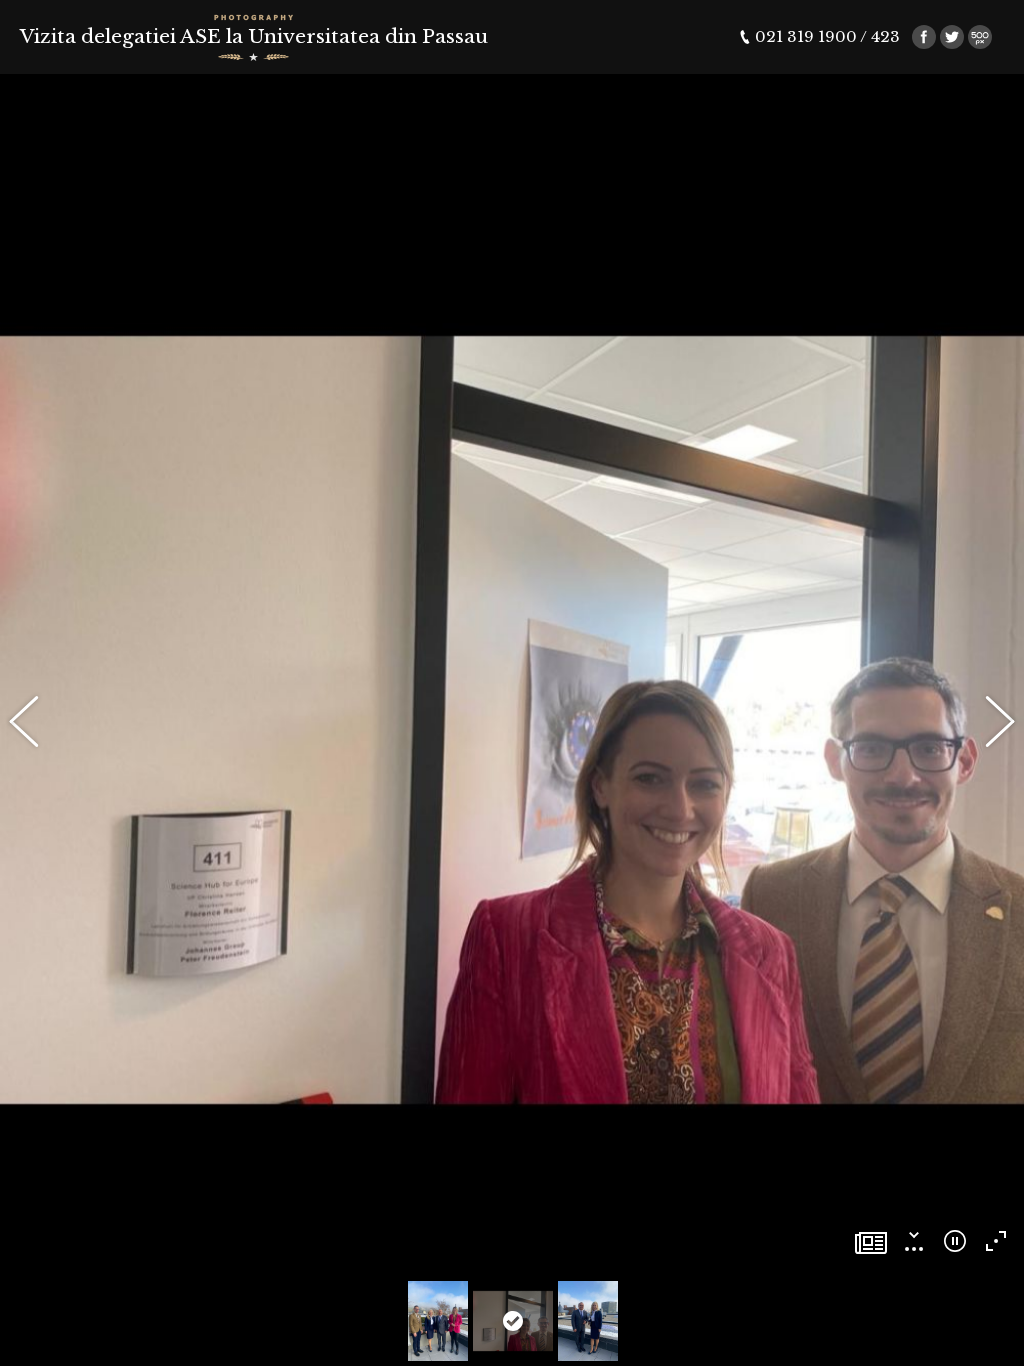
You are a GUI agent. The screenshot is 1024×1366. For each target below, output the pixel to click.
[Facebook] (924, 37)
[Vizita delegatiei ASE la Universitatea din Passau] (871, 1244)
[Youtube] (980, 37)
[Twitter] (952, 37)
